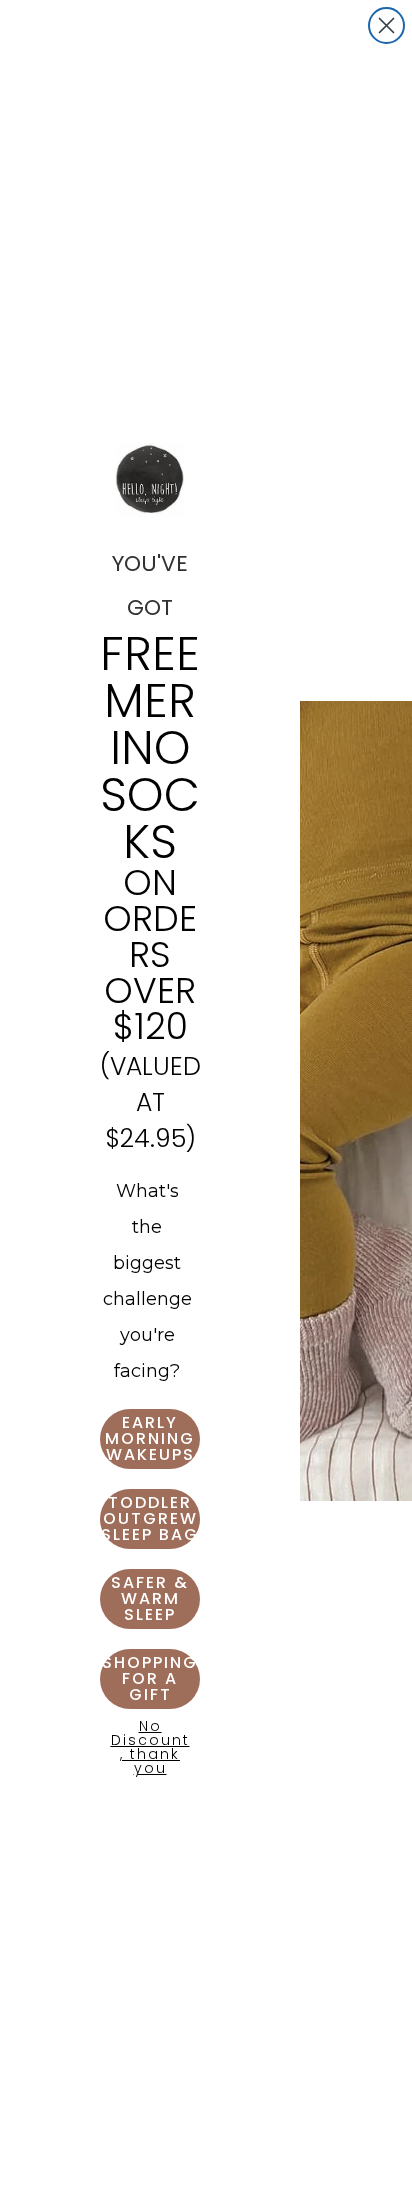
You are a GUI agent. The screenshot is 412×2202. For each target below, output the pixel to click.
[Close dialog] (386, 25)
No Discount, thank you (150, 1744)
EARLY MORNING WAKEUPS (150, 1438)
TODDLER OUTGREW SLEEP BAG (150, 1518)
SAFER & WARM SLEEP (150, 1598)
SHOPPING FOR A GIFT (150, 1678)
